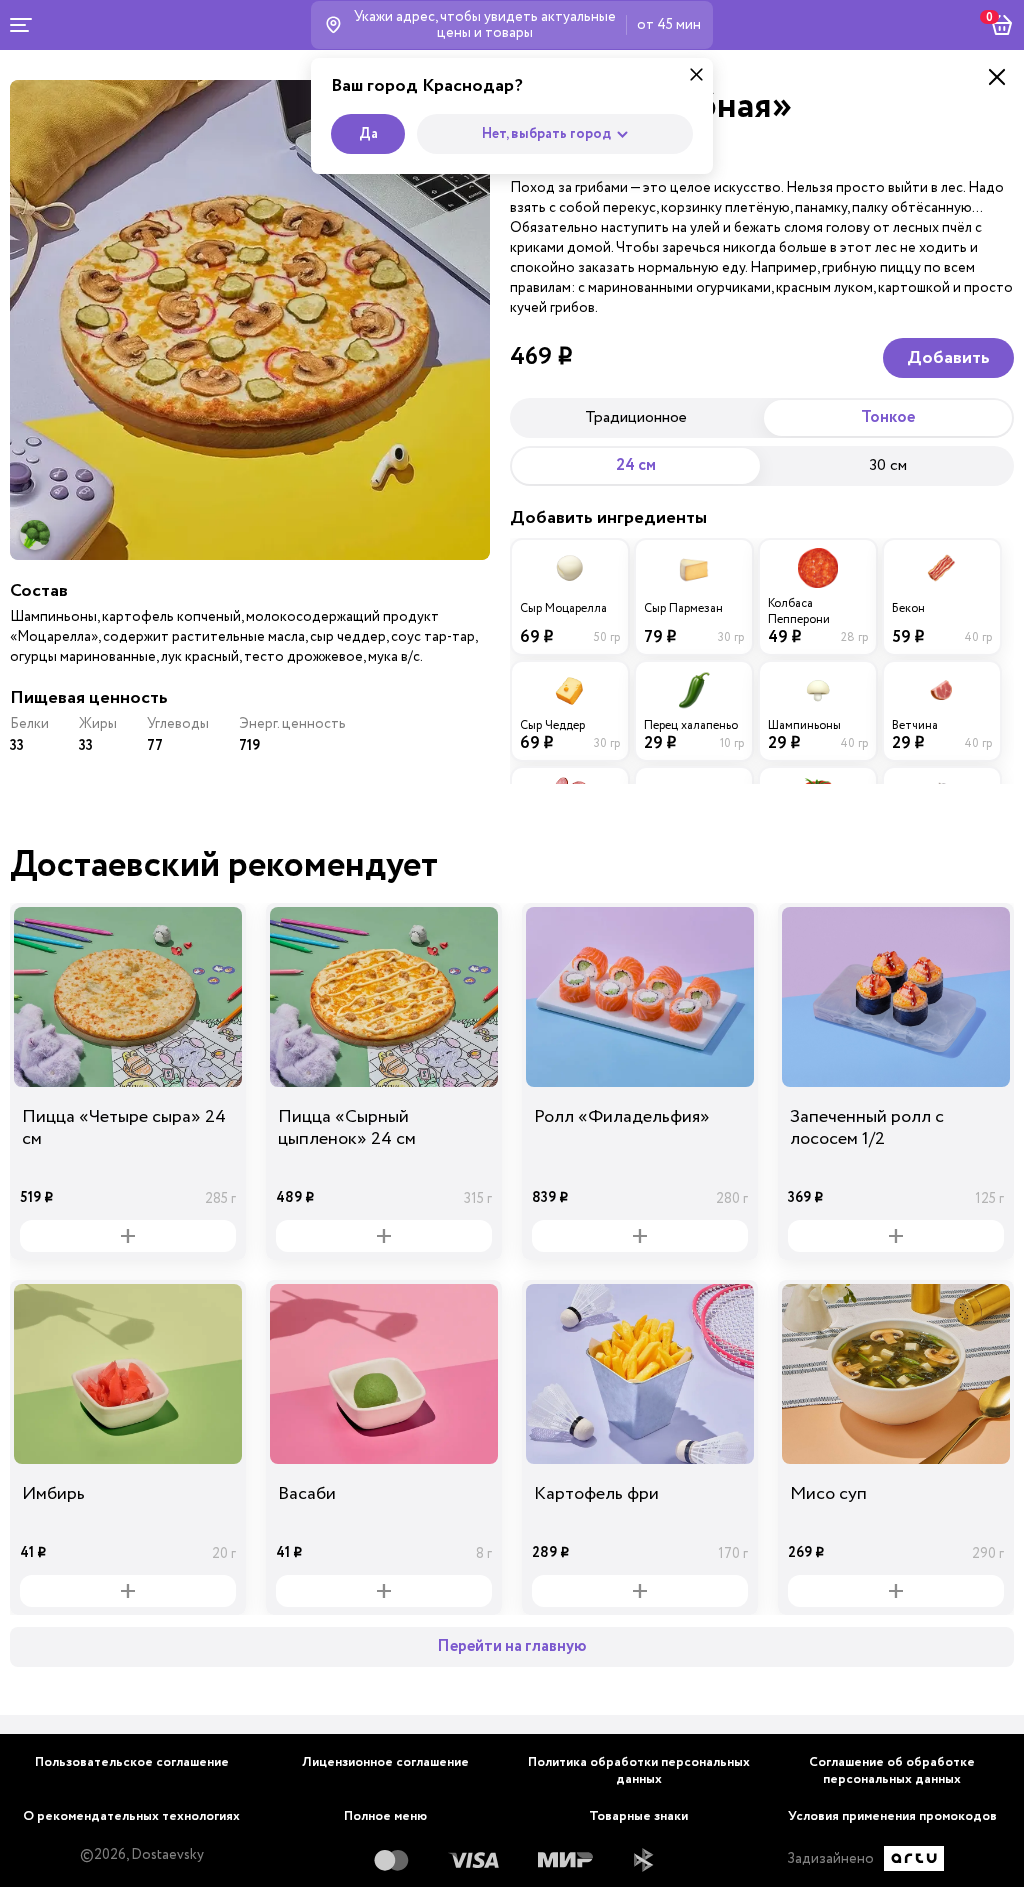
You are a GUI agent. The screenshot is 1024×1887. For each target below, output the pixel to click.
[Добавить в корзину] (128, 1236)
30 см (888, 465)
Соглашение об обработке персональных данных (892, 1771)
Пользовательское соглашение (132, 1762)
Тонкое (888, 417)
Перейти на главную (512, 1646)
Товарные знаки (638, 1816)
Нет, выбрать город (546, 134)
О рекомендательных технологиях (131, 1816)
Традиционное (636, 417)
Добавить (948, 358)
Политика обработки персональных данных (639, 1771)
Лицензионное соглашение (385, 1762)
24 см (636, 465)
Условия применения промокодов (892, 1816)
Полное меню (385, 1816)
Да (368, 134)
